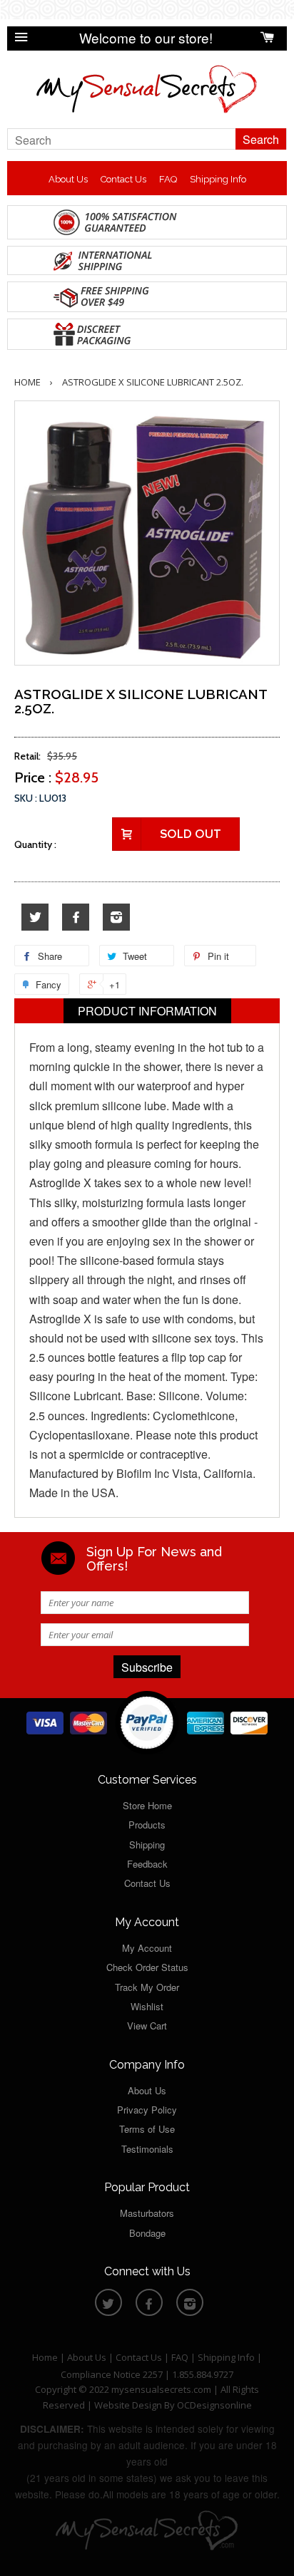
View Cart (147, 2026)
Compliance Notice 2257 (113, 2374)
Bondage (147, 2233)
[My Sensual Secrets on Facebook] (76, 917)
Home (27, 382)
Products (147, 1825)
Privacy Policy (147, 2110)
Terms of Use (147, 2129)
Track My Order (147, 1987)
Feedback (147, 1864)
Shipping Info (218, 179)
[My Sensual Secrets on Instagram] (116, 917)
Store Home (147, 1805)
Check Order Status (147, 1967)
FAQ (168, 179)
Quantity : (35, 844)
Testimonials (147, 2149)
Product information (147, 1011)
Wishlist (147, 2006)
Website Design (128, 2405)
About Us (68, 179)
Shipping (147, 1845)
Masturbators (147, 2213)
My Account (147, 1948)
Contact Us (123, 179)
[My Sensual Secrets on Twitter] (35, 917)
